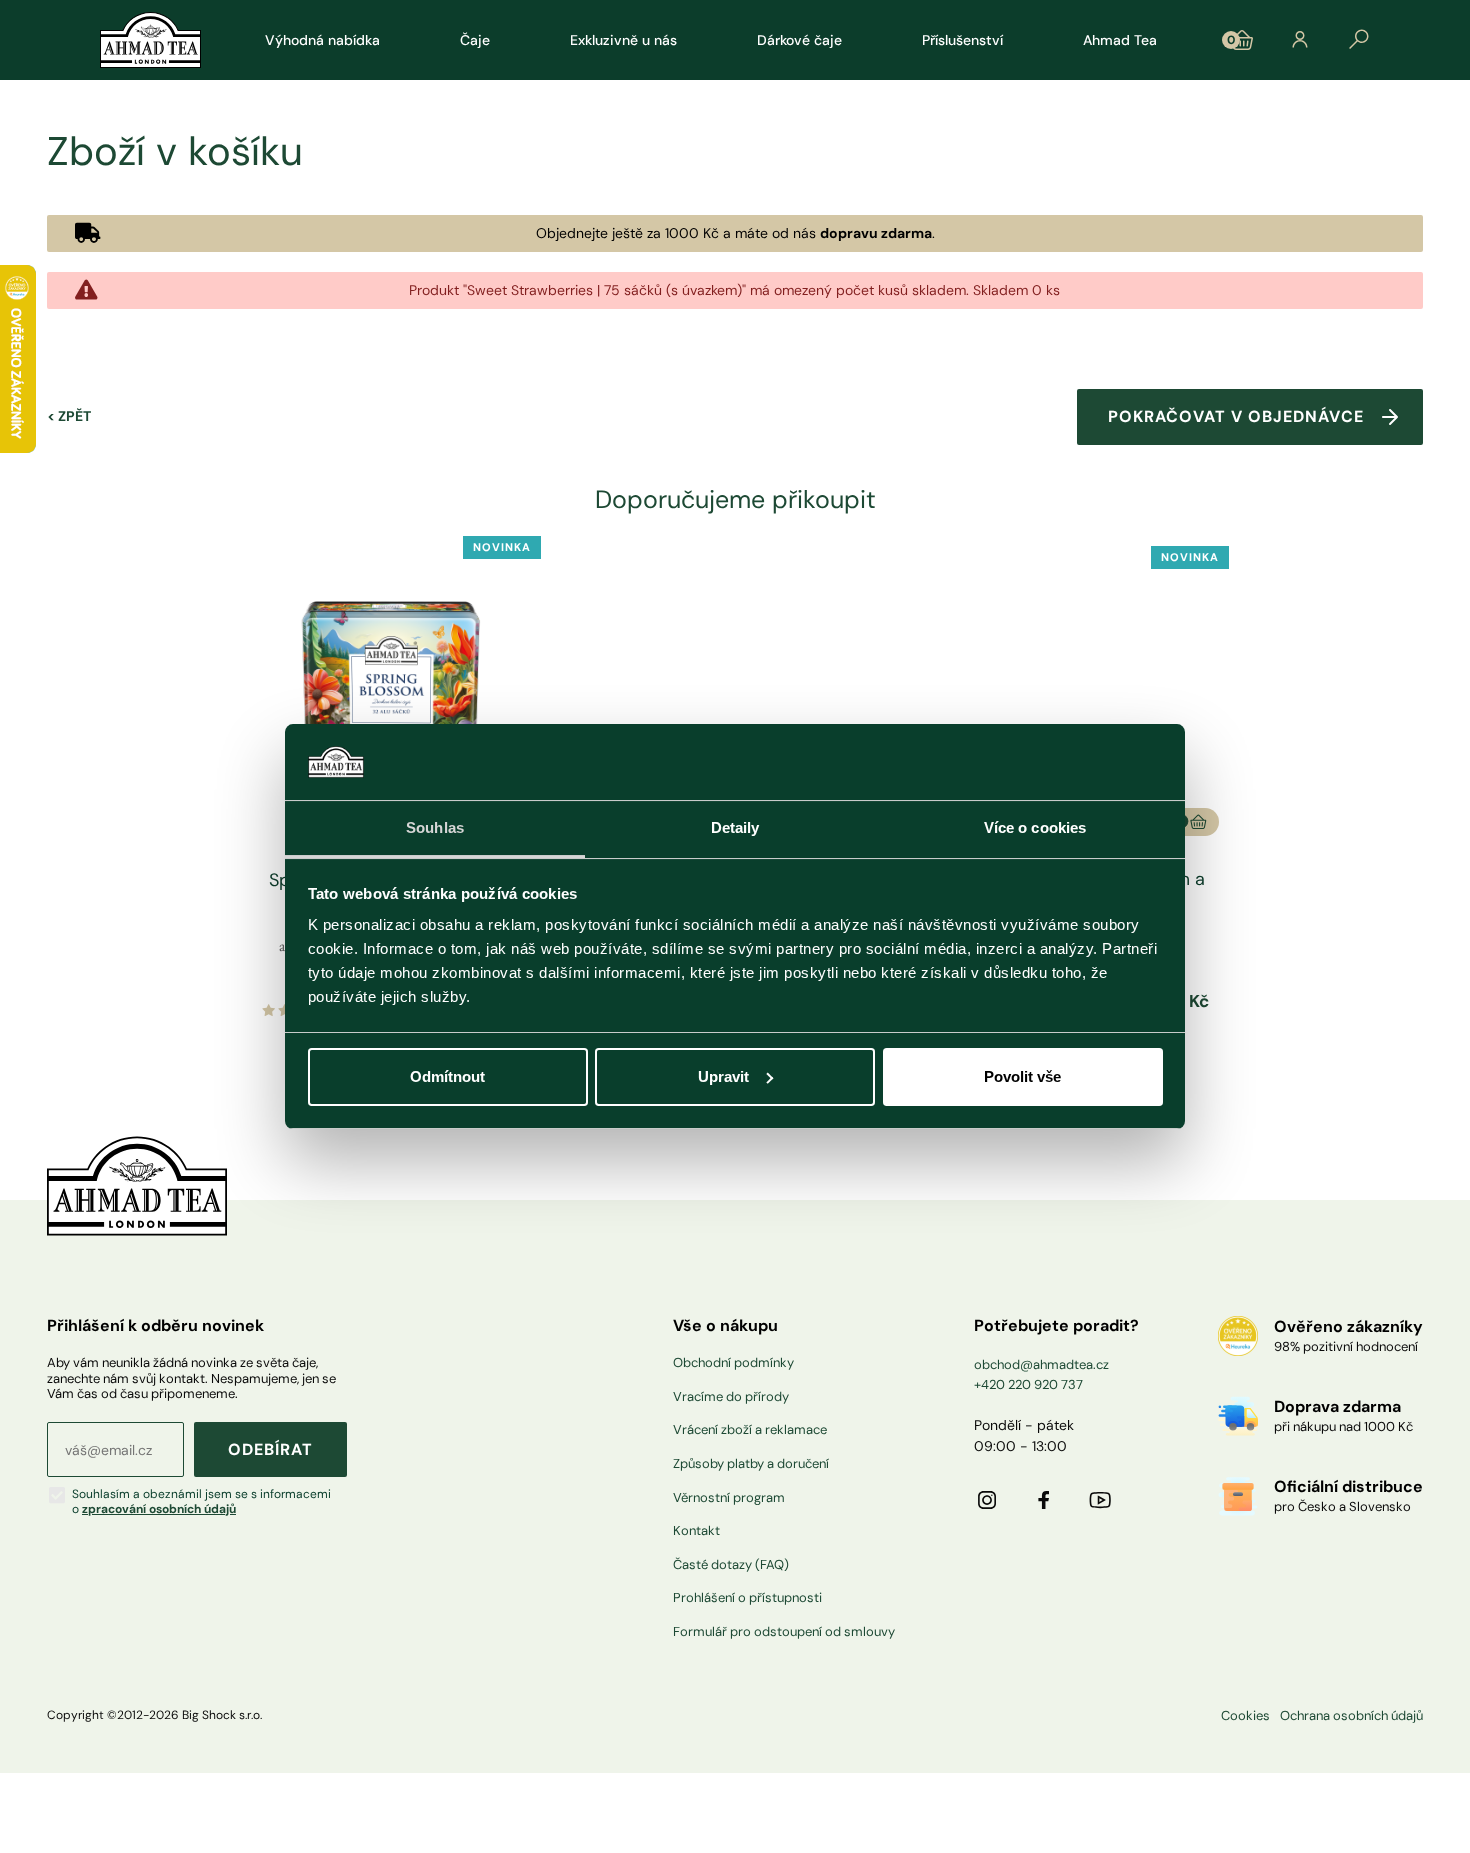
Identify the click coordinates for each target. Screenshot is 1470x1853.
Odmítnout (447, 1076)
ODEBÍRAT (270, 1449)
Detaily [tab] (735, 827)
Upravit (723, 1076)
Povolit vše (1022, 1076)
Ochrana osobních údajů (1351, 1716)
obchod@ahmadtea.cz (1041, 1364)
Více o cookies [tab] (1035, 827)
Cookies (1245, 1716)
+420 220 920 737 (1028, 1384)
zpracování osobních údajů (159, 1509)
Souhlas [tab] (435, 827)
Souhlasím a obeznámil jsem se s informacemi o (201, 1501)
